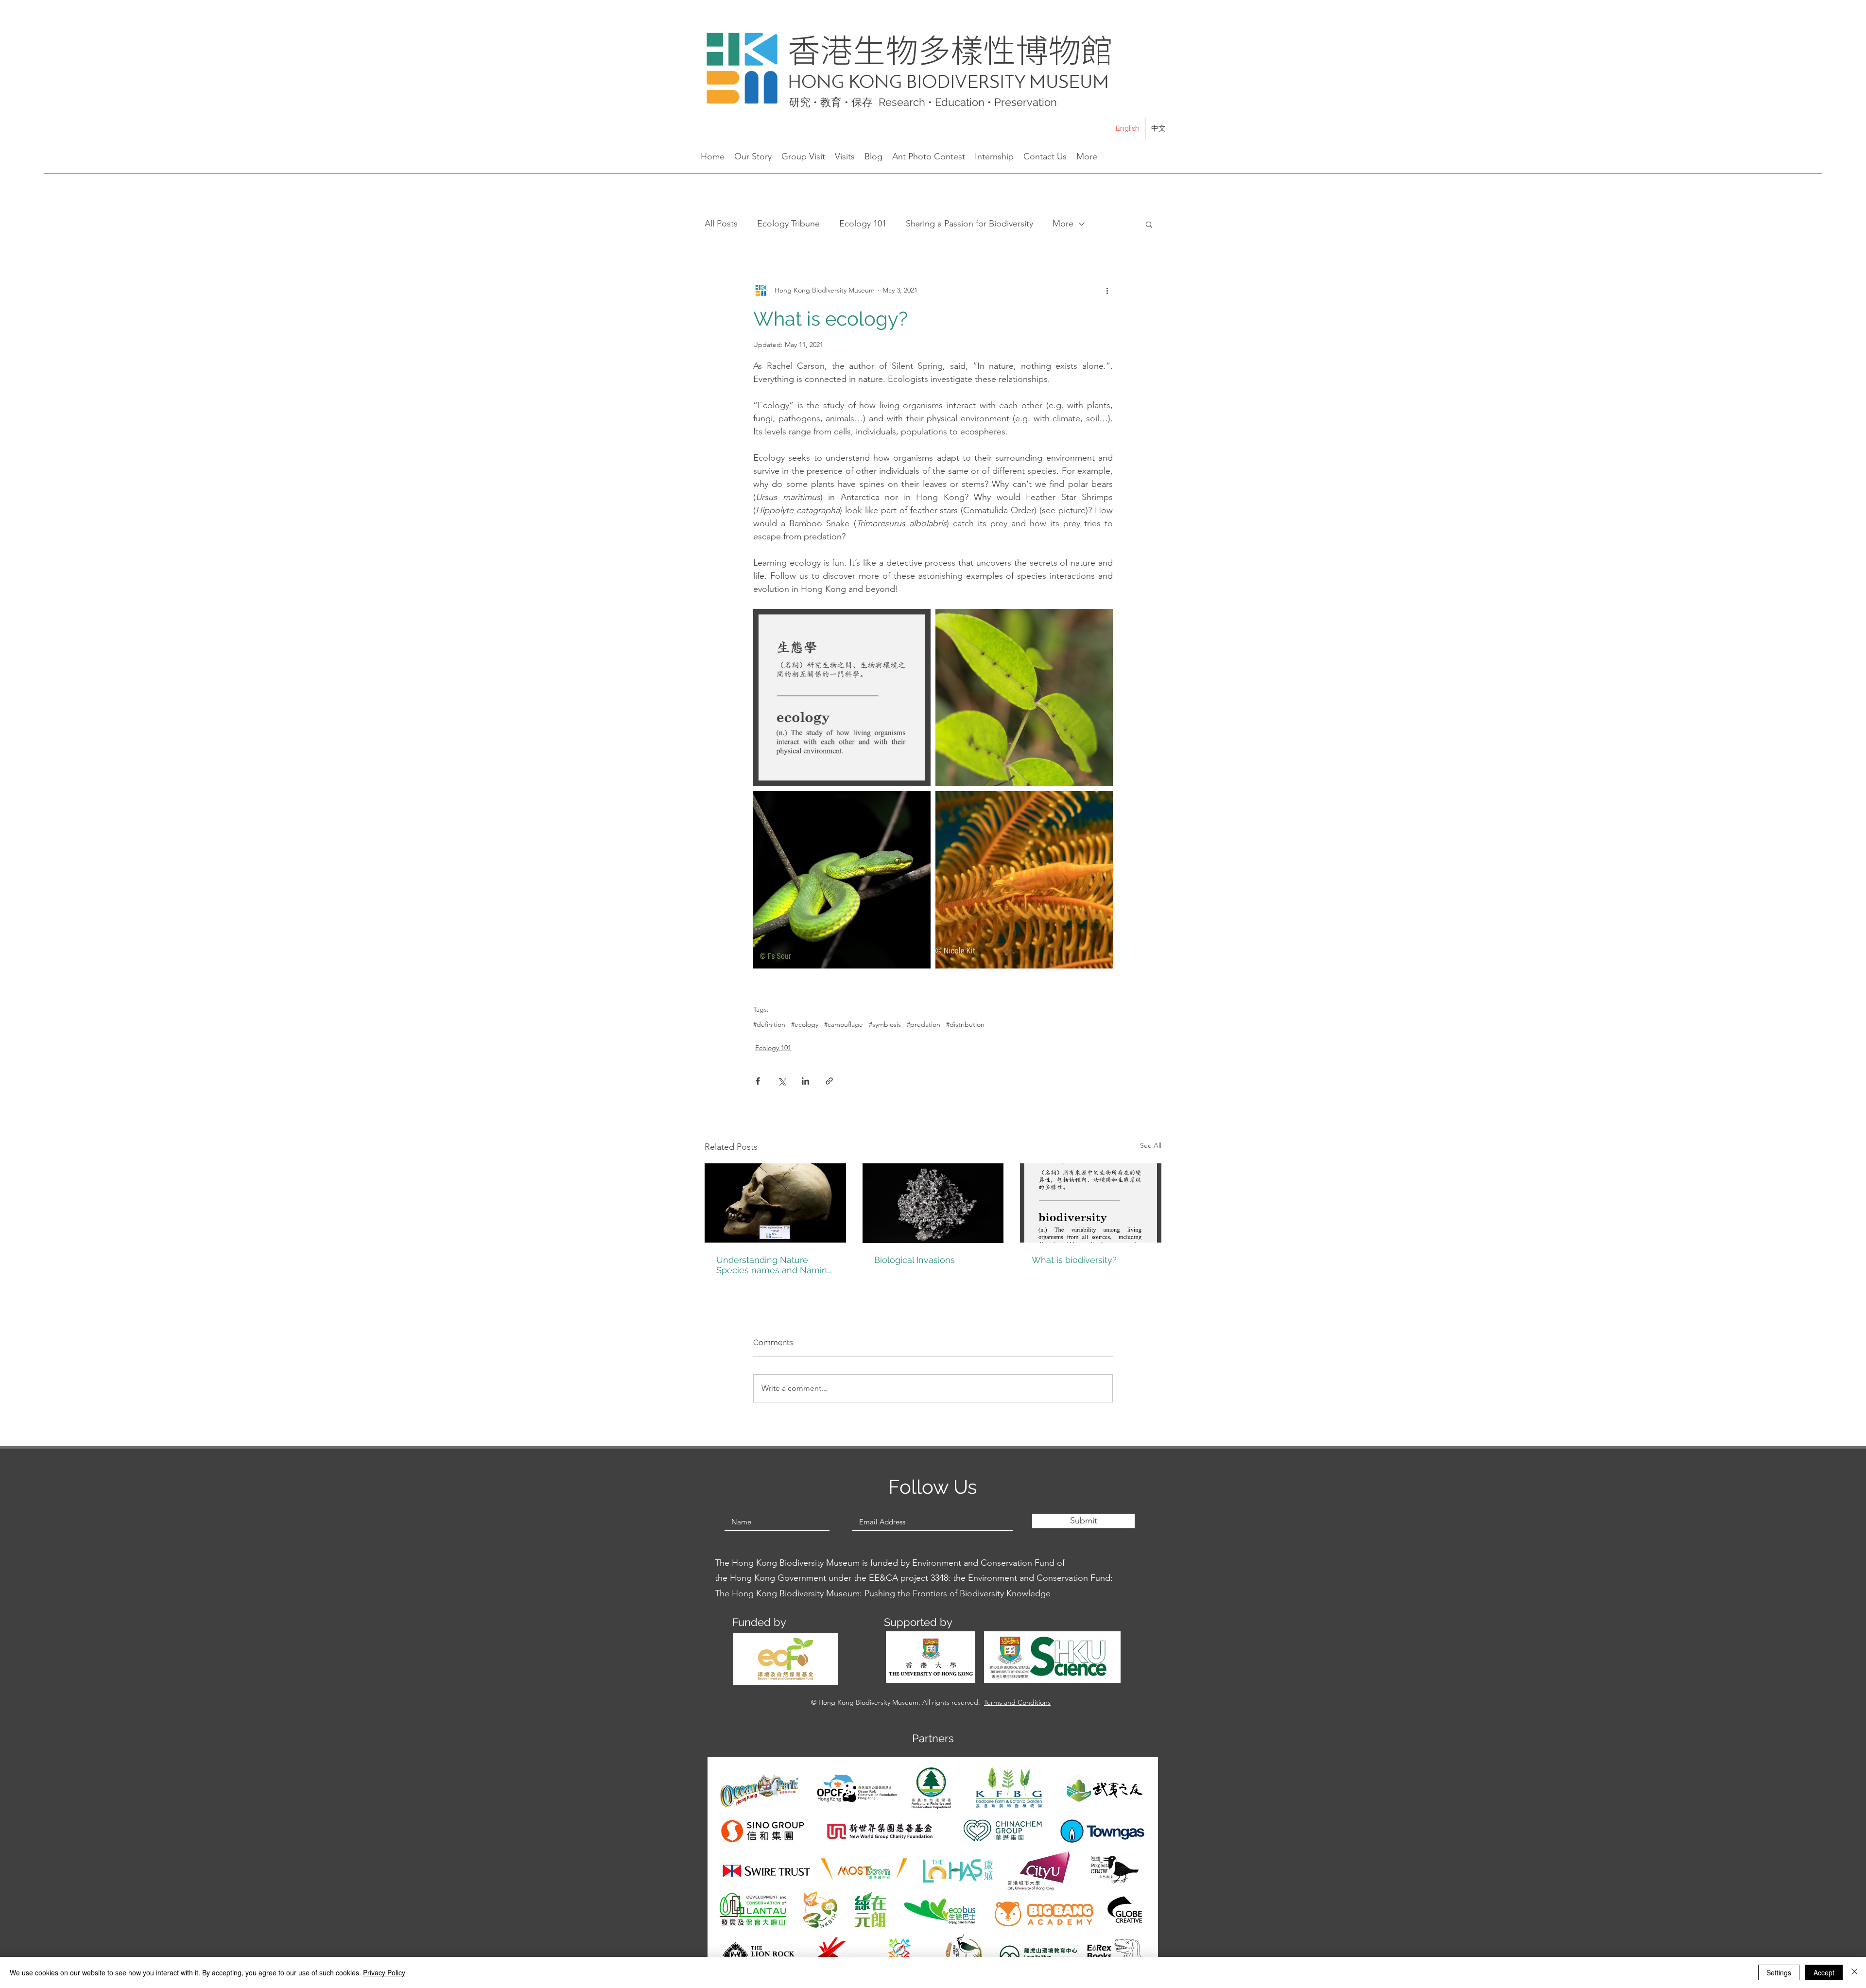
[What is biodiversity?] (1091, 1203)
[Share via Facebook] (758, 1081)
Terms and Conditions (1017, 1702)
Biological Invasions (915, 1260)
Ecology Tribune (788, 224)
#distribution (965, 1025)
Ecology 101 (863, 224)
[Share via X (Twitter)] (782, 1081)
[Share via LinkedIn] (805, 1081)
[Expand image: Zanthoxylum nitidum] (1024, 698)
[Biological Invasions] (933, 1203)
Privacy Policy (384, 1972)
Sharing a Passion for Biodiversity (969, 224)
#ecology (805, 1025)
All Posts (721, 224)
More (1063, 224)
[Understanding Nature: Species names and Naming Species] (775, 1203)
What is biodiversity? (1074, 1260)
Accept (1824, 1972)
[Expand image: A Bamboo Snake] (842, 880)
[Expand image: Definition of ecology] (842, 698)
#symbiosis (885, 1025)
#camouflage (844, 1025)
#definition (769, 1025)
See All (1151, 1145)
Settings (1779, 1972)
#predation (924, 1025)
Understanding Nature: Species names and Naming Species (774, 1265)
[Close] (1854, 1972)
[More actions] (1107, 290)
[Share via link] (829, 1081)
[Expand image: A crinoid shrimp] (1024, 880)
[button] (1149, 224)
